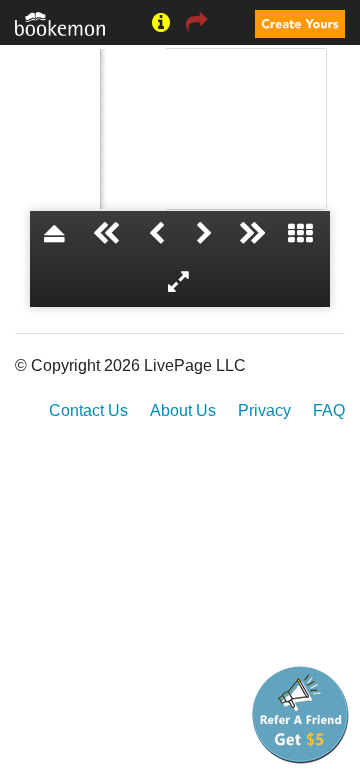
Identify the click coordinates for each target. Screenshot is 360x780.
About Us (183, 410)
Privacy (264, 410)
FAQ (329, 410)
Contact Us (88, 410)
